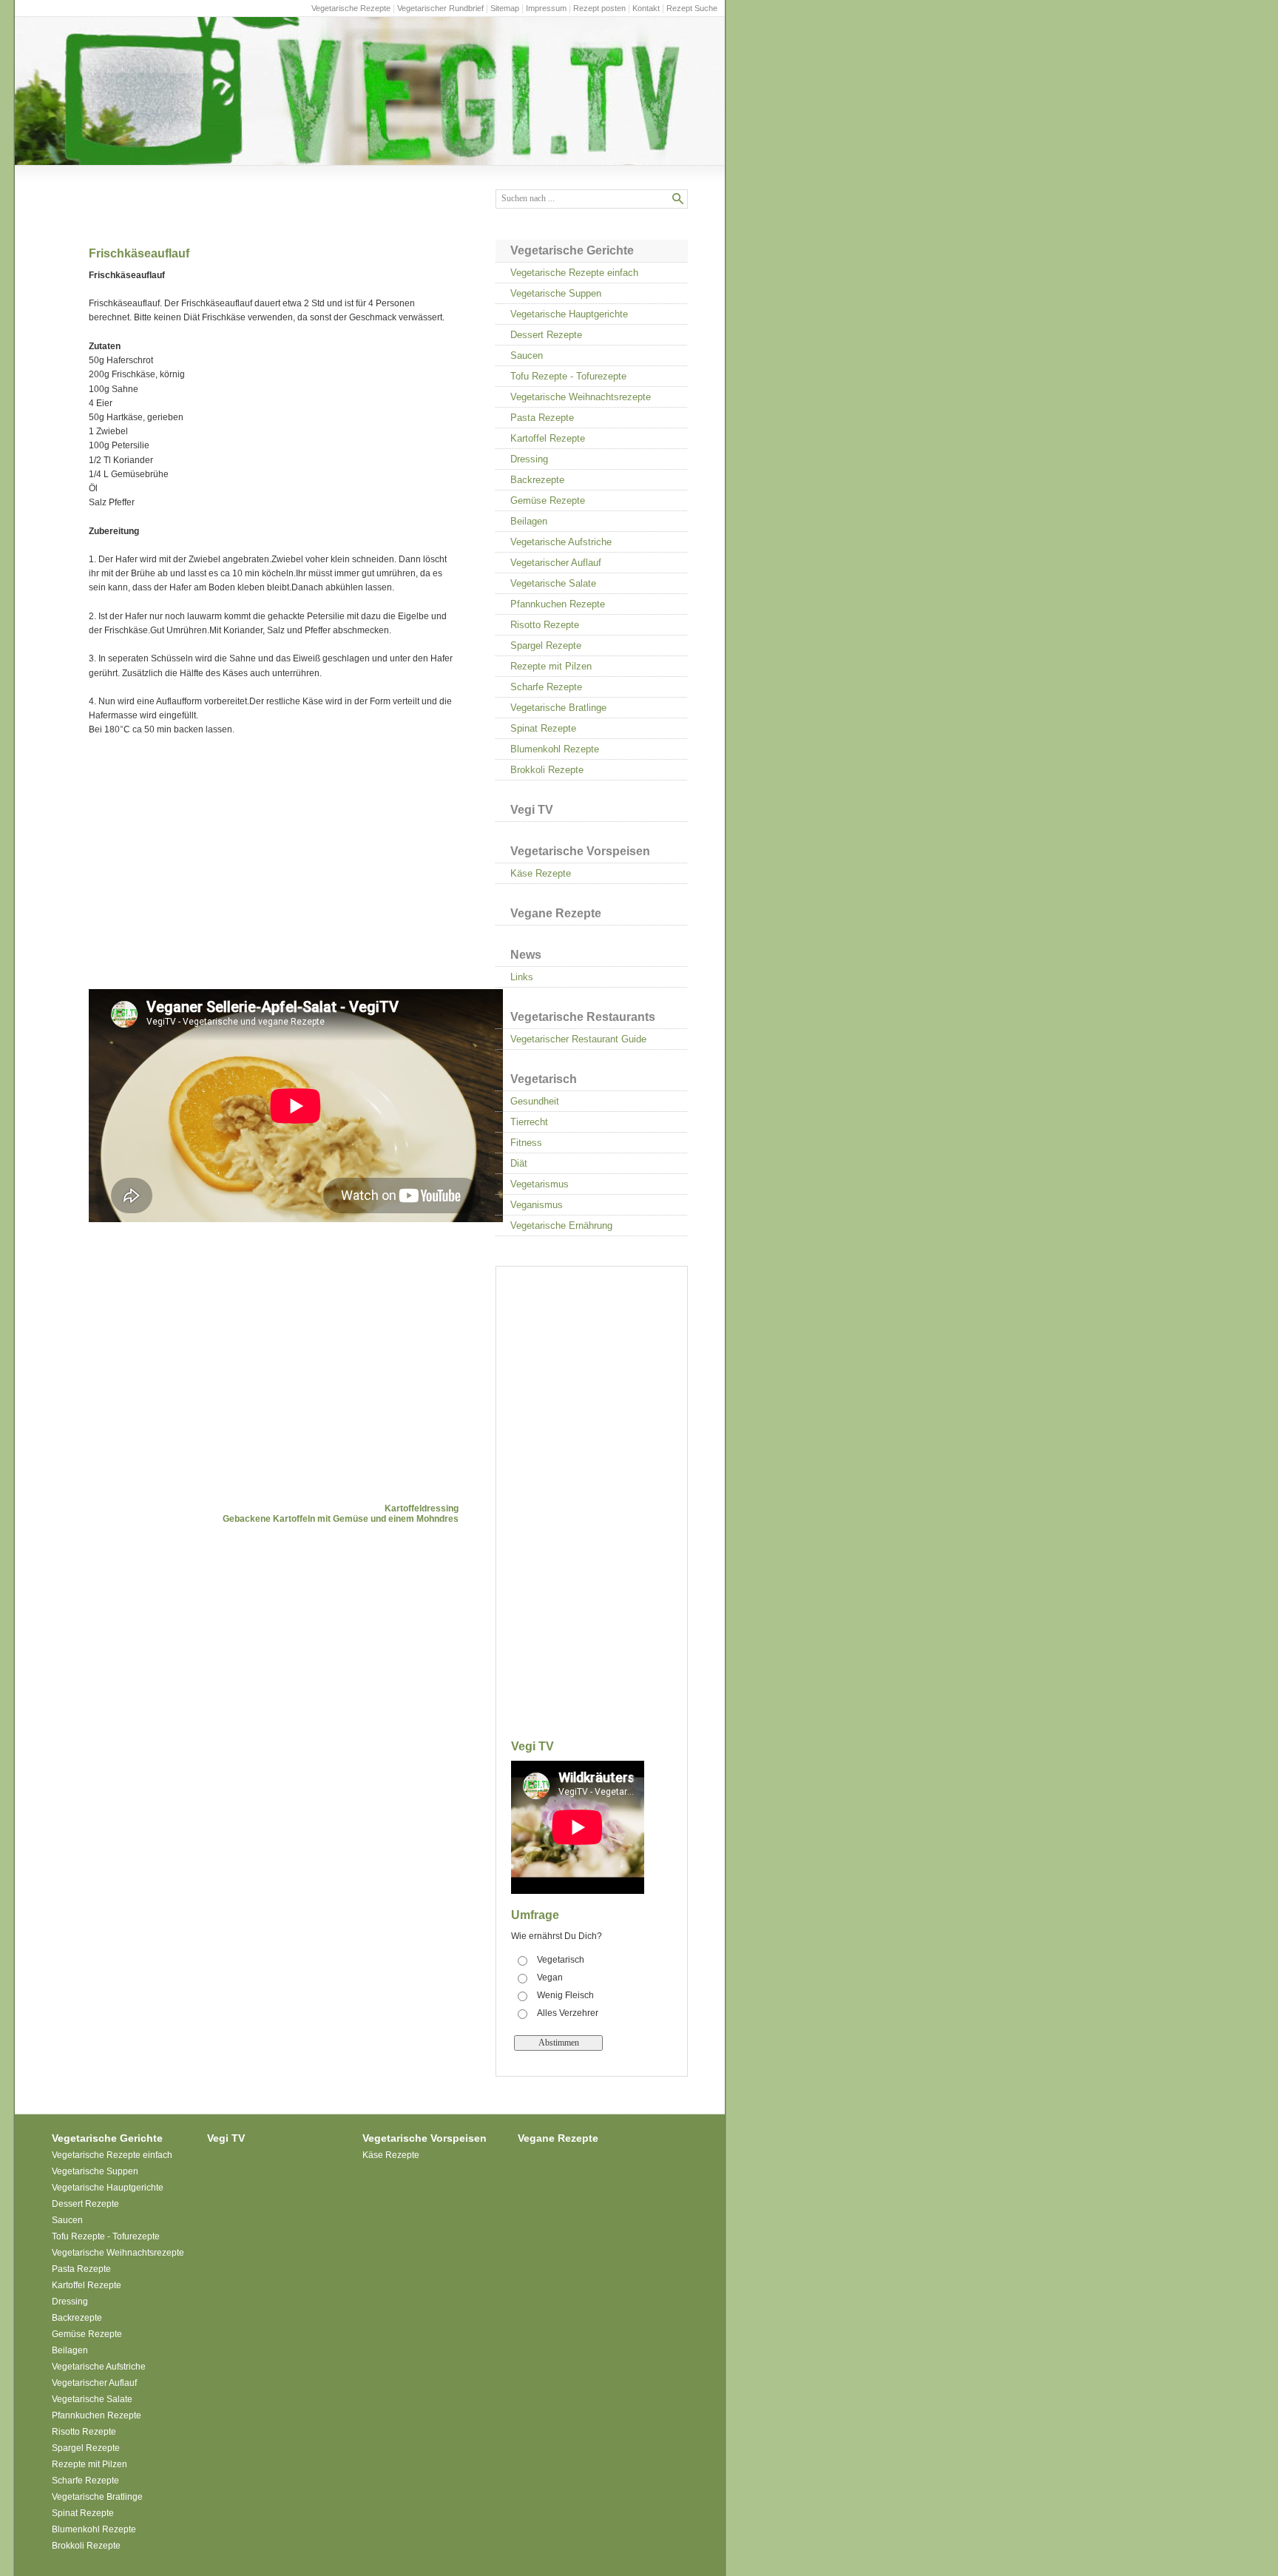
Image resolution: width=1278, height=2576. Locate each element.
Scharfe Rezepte (546, 687)
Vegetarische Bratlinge (558, 708)
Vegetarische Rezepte (351, 8)
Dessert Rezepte (546, 335)
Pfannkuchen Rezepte (558, 604)
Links (522, 977)
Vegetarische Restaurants (583, 1017)
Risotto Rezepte (545, 625)
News (526, 955)
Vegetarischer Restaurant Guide (578, 1039)
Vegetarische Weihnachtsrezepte (581, 397)
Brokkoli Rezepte (547, 770)
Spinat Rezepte (543, 728)
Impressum (546, 8)
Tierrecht (529, 1122)
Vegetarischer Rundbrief (440, 8)
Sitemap (505, 8)
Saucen (527, 355)
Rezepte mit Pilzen (551, 666)
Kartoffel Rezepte (548, 438)
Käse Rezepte (541, 873)
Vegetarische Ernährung (561, 1225)
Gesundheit (535, 1101)
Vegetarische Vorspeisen (580, 851)
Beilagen (529, 521)
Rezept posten (599, 8)
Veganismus (537, 1205)
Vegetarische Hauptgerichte (569, 314)
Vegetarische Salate (553, 583)
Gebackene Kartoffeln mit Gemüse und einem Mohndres (341, 1519)
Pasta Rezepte (542, 418)
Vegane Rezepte (556, 913)
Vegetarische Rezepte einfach (574, 273)
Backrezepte (537, 480)
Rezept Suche (692, 8)
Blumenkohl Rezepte (555, 749)
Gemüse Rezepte (548, 500)
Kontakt (646, 8)
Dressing (529, 459)
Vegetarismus (540, 1184)
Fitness (526, 1143)
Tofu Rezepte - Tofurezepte (568, 376)
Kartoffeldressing (422, 1508)
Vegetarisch (544, 1079)
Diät (519, 1163)
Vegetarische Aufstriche (561, 542)
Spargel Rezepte (546, 645)
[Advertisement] (213, 863)
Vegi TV (532, 810)
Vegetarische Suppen (556, 293)
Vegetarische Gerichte (572, 250)
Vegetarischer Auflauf (556, 563)
